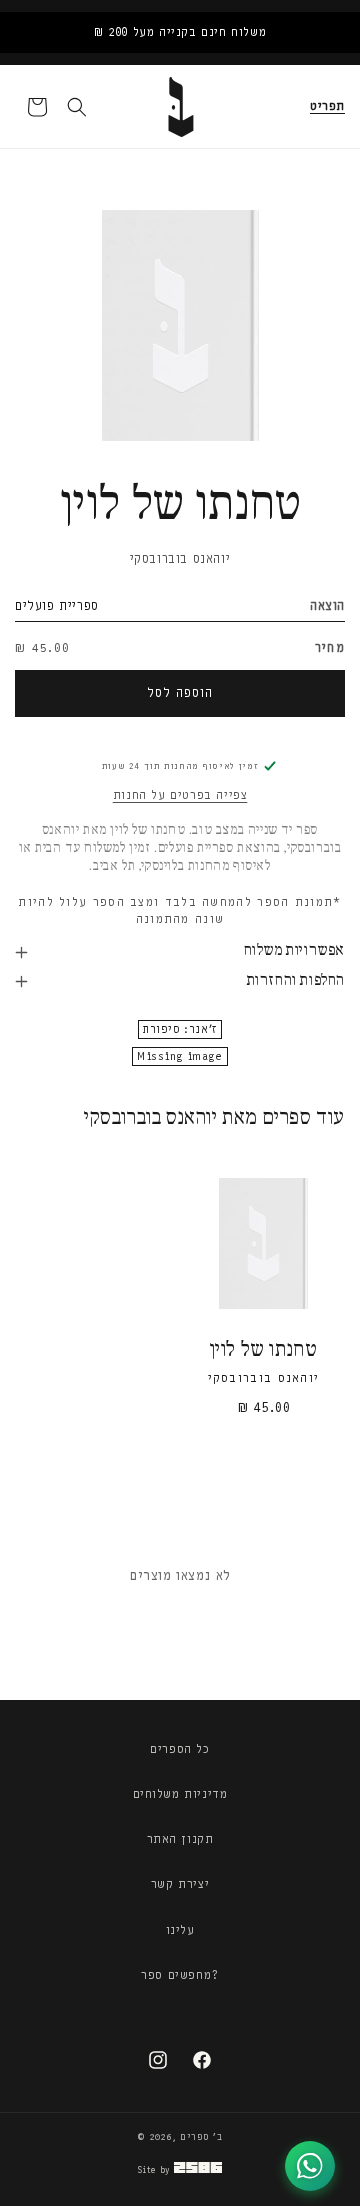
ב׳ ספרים (201, 2137)
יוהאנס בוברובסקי (180, 558)
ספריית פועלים (57, 605)
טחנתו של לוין (264, 1350)
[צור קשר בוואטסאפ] (310, 2166)
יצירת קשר (180, 1884)
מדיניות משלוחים (180, 1794)
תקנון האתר (180, 1839)
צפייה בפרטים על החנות (180, 795)
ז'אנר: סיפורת (180, 1029)
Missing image (180, 1056)
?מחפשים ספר (180, 1975)
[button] (327, 107)
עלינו (180, 1930)
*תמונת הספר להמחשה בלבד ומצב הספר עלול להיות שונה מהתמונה (179, 910)
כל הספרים (179, 1749)
